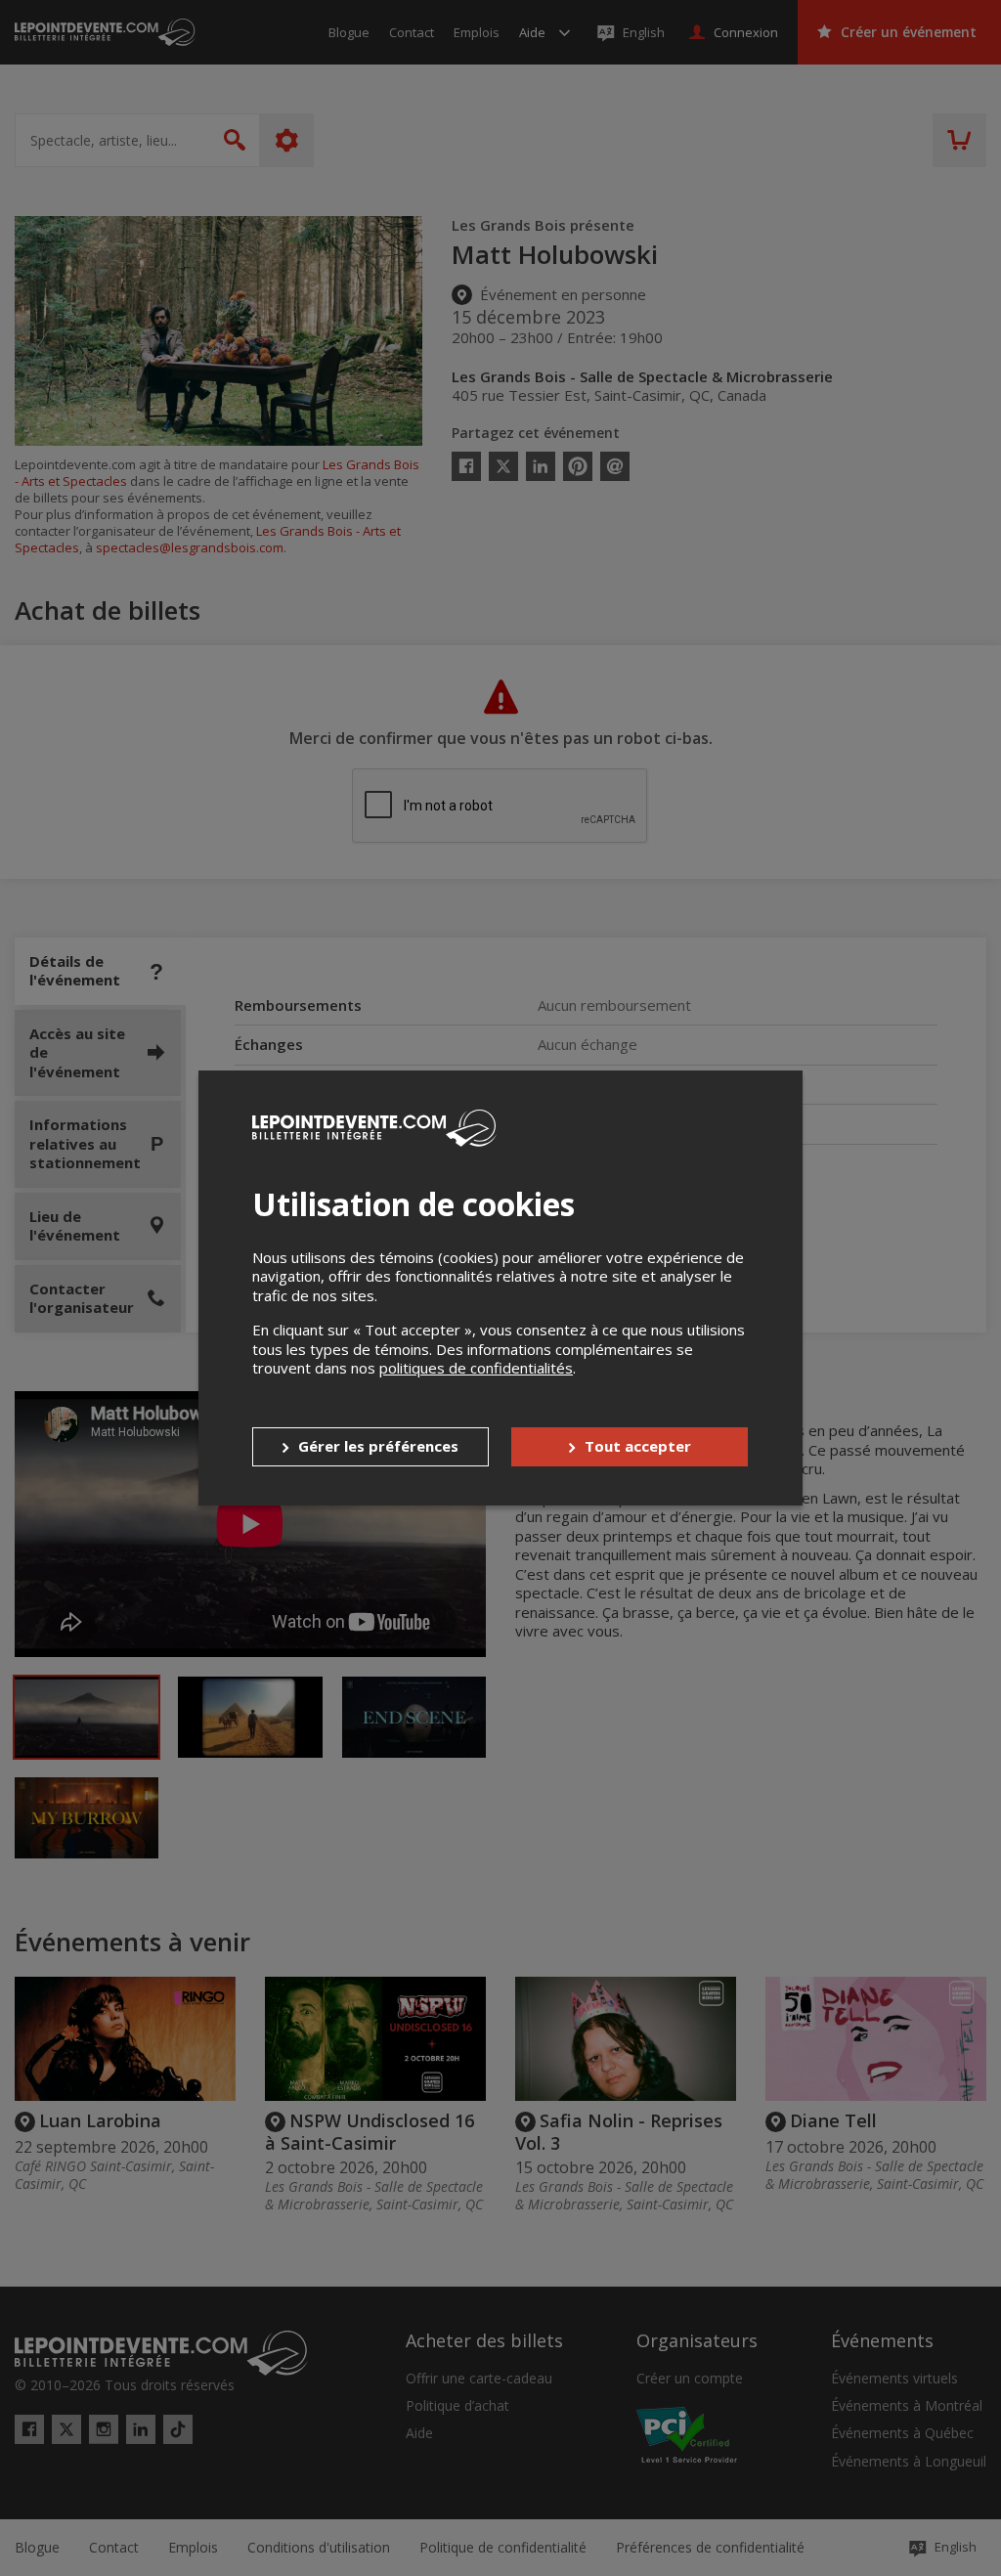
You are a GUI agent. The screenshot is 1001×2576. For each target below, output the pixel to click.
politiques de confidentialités (476, 1368)
